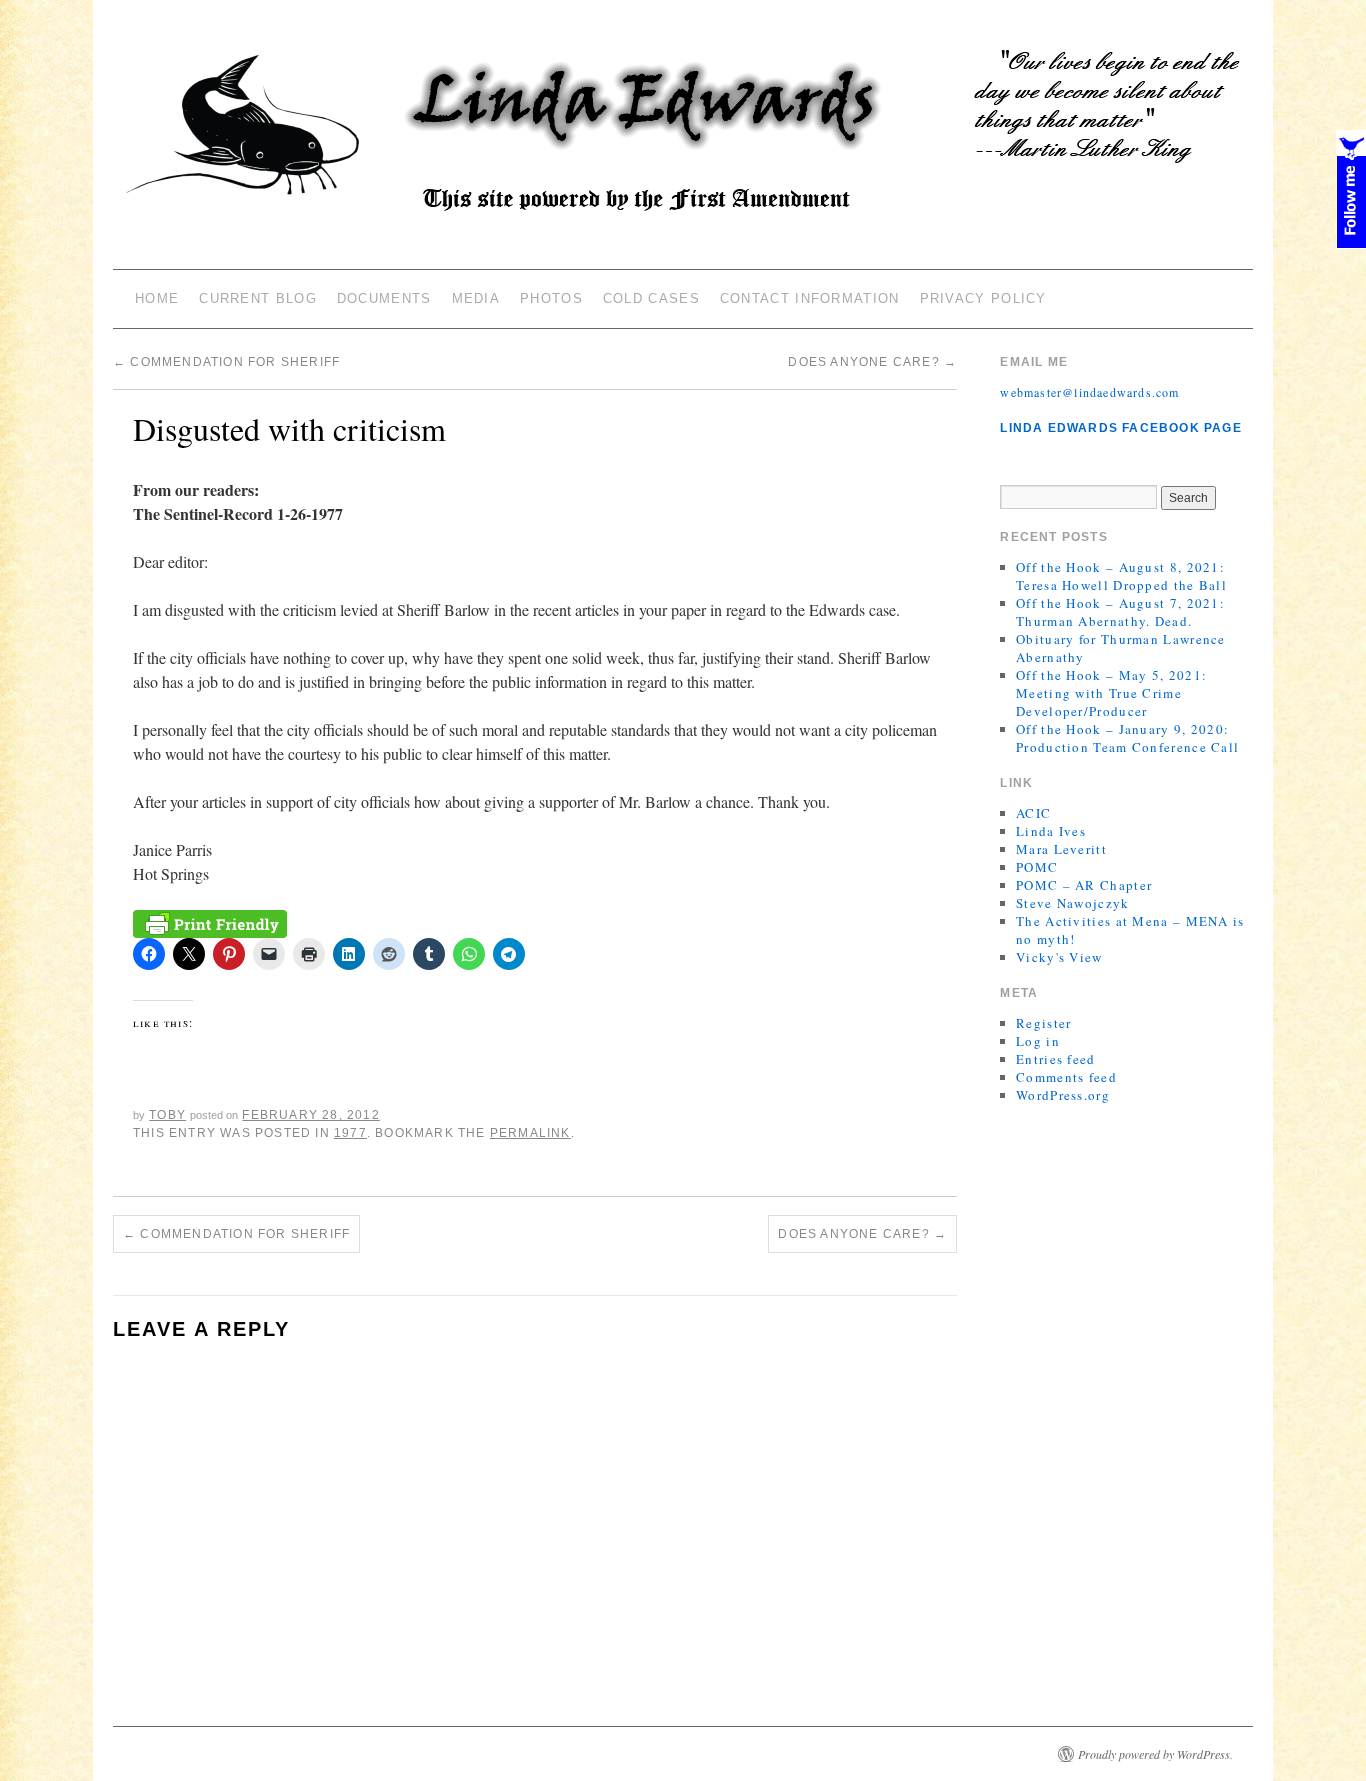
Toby (167, 1115)
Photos (551, 298)
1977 (350, 1133)
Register (1043, 1023)
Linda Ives (1051, 831)
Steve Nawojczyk (1073, 903)
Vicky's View (1059, 957)
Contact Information (810, 298)
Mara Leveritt (1061, 849)
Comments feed (1066, 1077)
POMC (1037, 867)
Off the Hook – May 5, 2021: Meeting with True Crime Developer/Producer (1111, 693)
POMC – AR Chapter (1084, 885)
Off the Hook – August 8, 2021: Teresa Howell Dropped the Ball (1121, 576)
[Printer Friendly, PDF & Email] (210, 922)
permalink (530, 1133)
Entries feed (1056, 1059)
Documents (384, 298)
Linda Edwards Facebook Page (1120, 428)
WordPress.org (1063, 1095)
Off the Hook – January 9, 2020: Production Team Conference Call (1127, 738)
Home (157, 298)
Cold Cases (651, 298)
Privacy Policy (983, 298)
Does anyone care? (872, 362)
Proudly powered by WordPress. (1155, 1754)
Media (476, 298)
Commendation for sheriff (226, 362)
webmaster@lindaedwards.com (1089, 392)
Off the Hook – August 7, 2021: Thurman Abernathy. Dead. (1120, 612)
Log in (1038, 1041)
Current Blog (258, 298)
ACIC (1033, 813)
